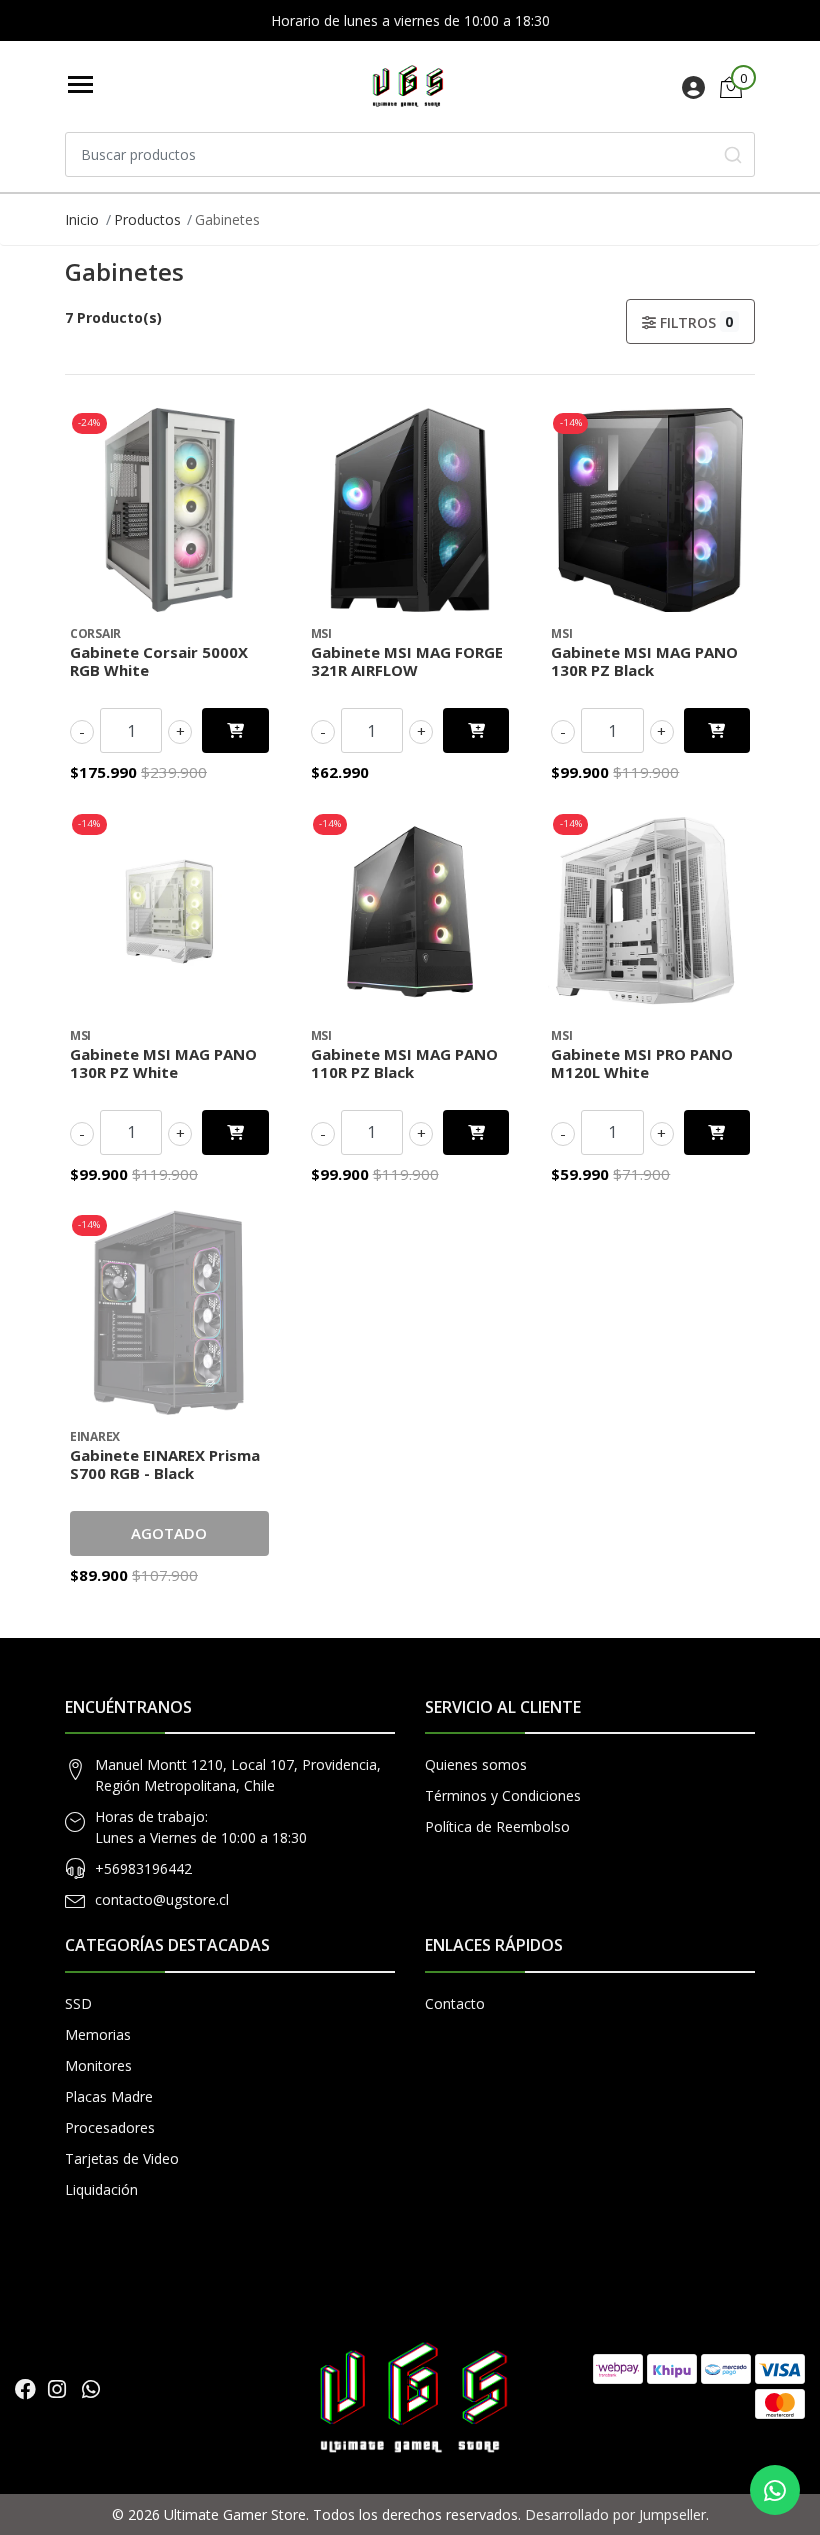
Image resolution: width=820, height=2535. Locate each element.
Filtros (695, 322)
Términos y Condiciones (503, 1795)
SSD (78, 2003)
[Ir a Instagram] (57, 2389)
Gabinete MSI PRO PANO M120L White (642, 1063)
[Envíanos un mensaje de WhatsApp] (775, 2490)
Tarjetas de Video (122, 2158)
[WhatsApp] (91, 2389)
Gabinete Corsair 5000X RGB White (159, 661)
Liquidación (101, 2189)
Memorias (98, 2034)
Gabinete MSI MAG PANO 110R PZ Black (404, 1063)
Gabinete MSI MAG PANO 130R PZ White (163, 1063)
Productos (147, 219)
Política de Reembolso (497, 1826)
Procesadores (110, 2127)
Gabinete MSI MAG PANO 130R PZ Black (644, 661)
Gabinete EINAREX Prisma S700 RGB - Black (165, 1464)
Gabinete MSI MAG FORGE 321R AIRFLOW (407, 661)
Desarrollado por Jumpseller (615, 2514)
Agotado (169, 1533)
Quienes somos (476, 1764)
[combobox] (410, 154)
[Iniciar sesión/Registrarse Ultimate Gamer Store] (693, 90)
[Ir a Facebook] (25, 2389)
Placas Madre (109, 2096)
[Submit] (732, 154)
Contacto (455, 2003)
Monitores (98, 2065)
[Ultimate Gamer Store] (406, 86)
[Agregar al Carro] (235, 730)
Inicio (82, 219)
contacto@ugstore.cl (162, 1899)
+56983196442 (143, 1868)
